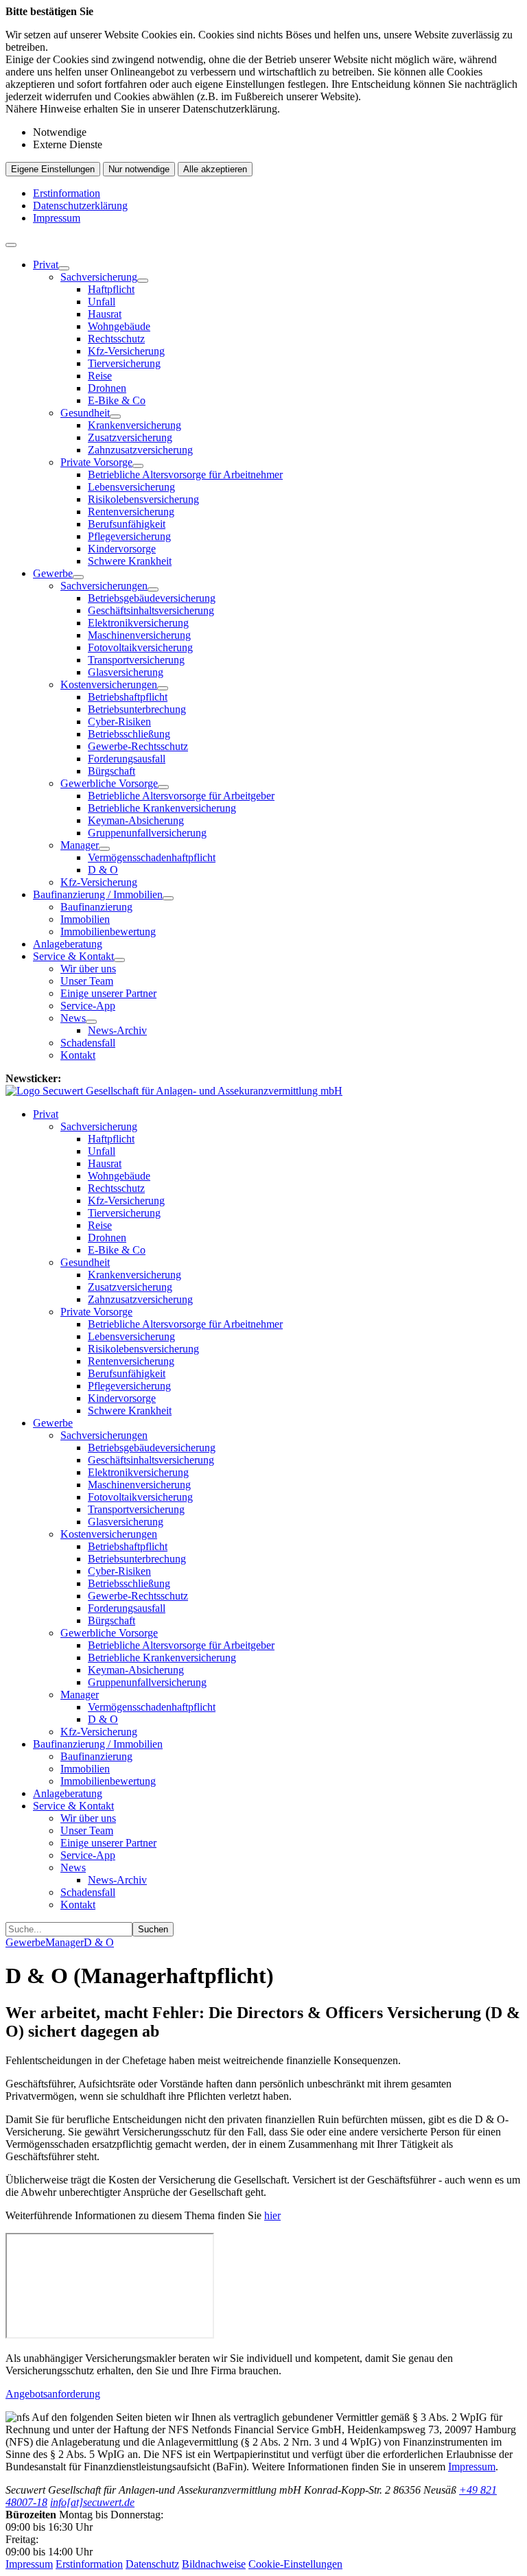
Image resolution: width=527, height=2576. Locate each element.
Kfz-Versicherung (126, 351)
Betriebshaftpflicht (128, 697)
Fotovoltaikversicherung (140, 647)
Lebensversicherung (131, 487)
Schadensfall (88, 1043)
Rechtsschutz (116, 339)
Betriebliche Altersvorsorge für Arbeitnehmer (185, 475)
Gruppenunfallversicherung (147, 833)
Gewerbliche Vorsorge (109, 783)
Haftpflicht (111, 289)
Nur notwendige (139, 169)
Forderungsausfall (127, 759)
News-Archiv (117, 1030)
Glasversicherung (126, 672)
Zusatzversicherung (130, 437)
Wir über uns (88, 969)
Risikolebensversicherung (143, 499)
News (73, 1018)
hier (272, 2215)
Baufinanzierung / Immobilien (98, 894)
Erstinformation (67, 193)
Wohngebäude (119, 326)
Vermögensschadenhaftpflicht (152, 857)
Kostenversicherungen (109, 684)
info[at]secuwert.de (92, 2502)
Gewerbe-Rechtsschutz (138, 746)
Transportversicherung (136, 660)
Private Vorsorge (96, 462)
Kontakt (78, 1055)
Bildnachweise (214, 2564)
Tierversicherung (124, 363)
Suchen (153, 1929)
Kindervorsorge (122, 549)
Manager (80, 845)
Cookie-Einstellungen (295, 2564)
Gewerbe (53, 573)
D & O (103, 870)
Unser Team (87, 981)
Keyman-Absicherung (136, 820)
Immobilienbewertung (108, 932)
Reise (100, 376)
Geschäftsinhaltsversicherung (151, 610)
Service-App (88, 1006)
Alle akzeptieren (215, 169)
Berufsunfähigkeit (127, 524)
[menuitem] (277, 413)
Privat (46, 265)
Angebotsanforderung (53, 2394)
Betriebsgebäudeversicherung (152, 598)
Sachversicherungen (104, 586)
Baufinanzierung (96, 907)
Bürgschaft (112, 771)
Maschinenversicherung (139, 635)
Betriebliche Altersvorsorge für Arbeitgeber (181, 796)
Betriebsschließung (129, 734)
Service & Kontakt (73, 956)
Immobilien (85, 919)
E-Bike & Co (117, 400)
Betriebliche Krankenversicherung (162, 808)
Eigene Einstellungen (53, 169)
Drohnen (107, 388)
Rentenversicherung (131, 512)
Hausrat (105, 314)
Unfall (102, 302)
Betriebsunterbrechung (137, 709)
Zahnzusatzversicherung (140, 450)
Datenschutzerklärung (80, 206)
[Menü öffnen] (11, 245)
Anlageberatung (68, 944)
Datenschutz (152, 2564)
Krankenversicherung (134, 425)
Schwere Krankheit (130, 561)
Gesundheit (85, 413)
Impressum (57, 218)
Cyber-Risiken (119, 722)
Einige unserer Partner (108, 993)
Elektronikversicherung (138, 623)
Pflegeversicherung (129, 536)
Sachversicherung (99, 277)
